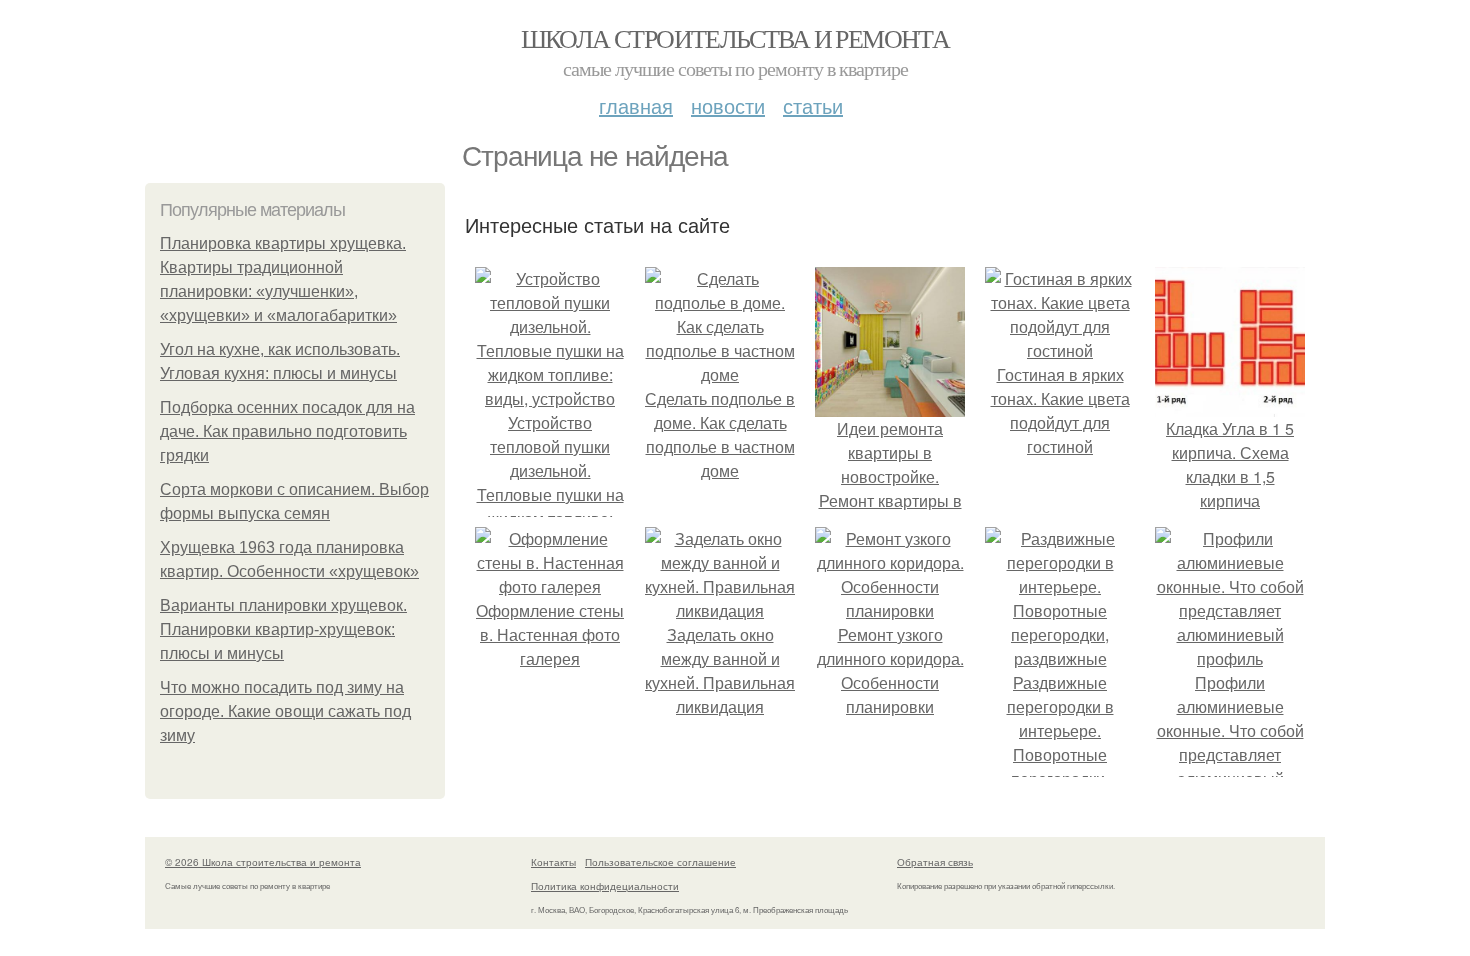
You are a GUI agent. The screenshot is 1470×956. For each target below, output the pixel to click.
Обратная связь (935, 862)
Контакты (553, 862)
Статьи (813, 105)
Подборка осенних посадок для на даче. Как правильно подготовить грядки (287, 431)
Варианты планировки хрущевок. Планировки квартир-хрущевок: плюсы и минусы (283, 629)
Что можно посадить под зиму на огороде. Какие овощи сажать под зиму (285, 711)
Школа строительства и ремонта (735, 38)
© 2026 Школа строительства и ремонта (263, 862)
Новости (728, 105)
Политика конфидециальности (605, 886)
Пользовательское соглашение (660, 862)
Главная (636, 105)
